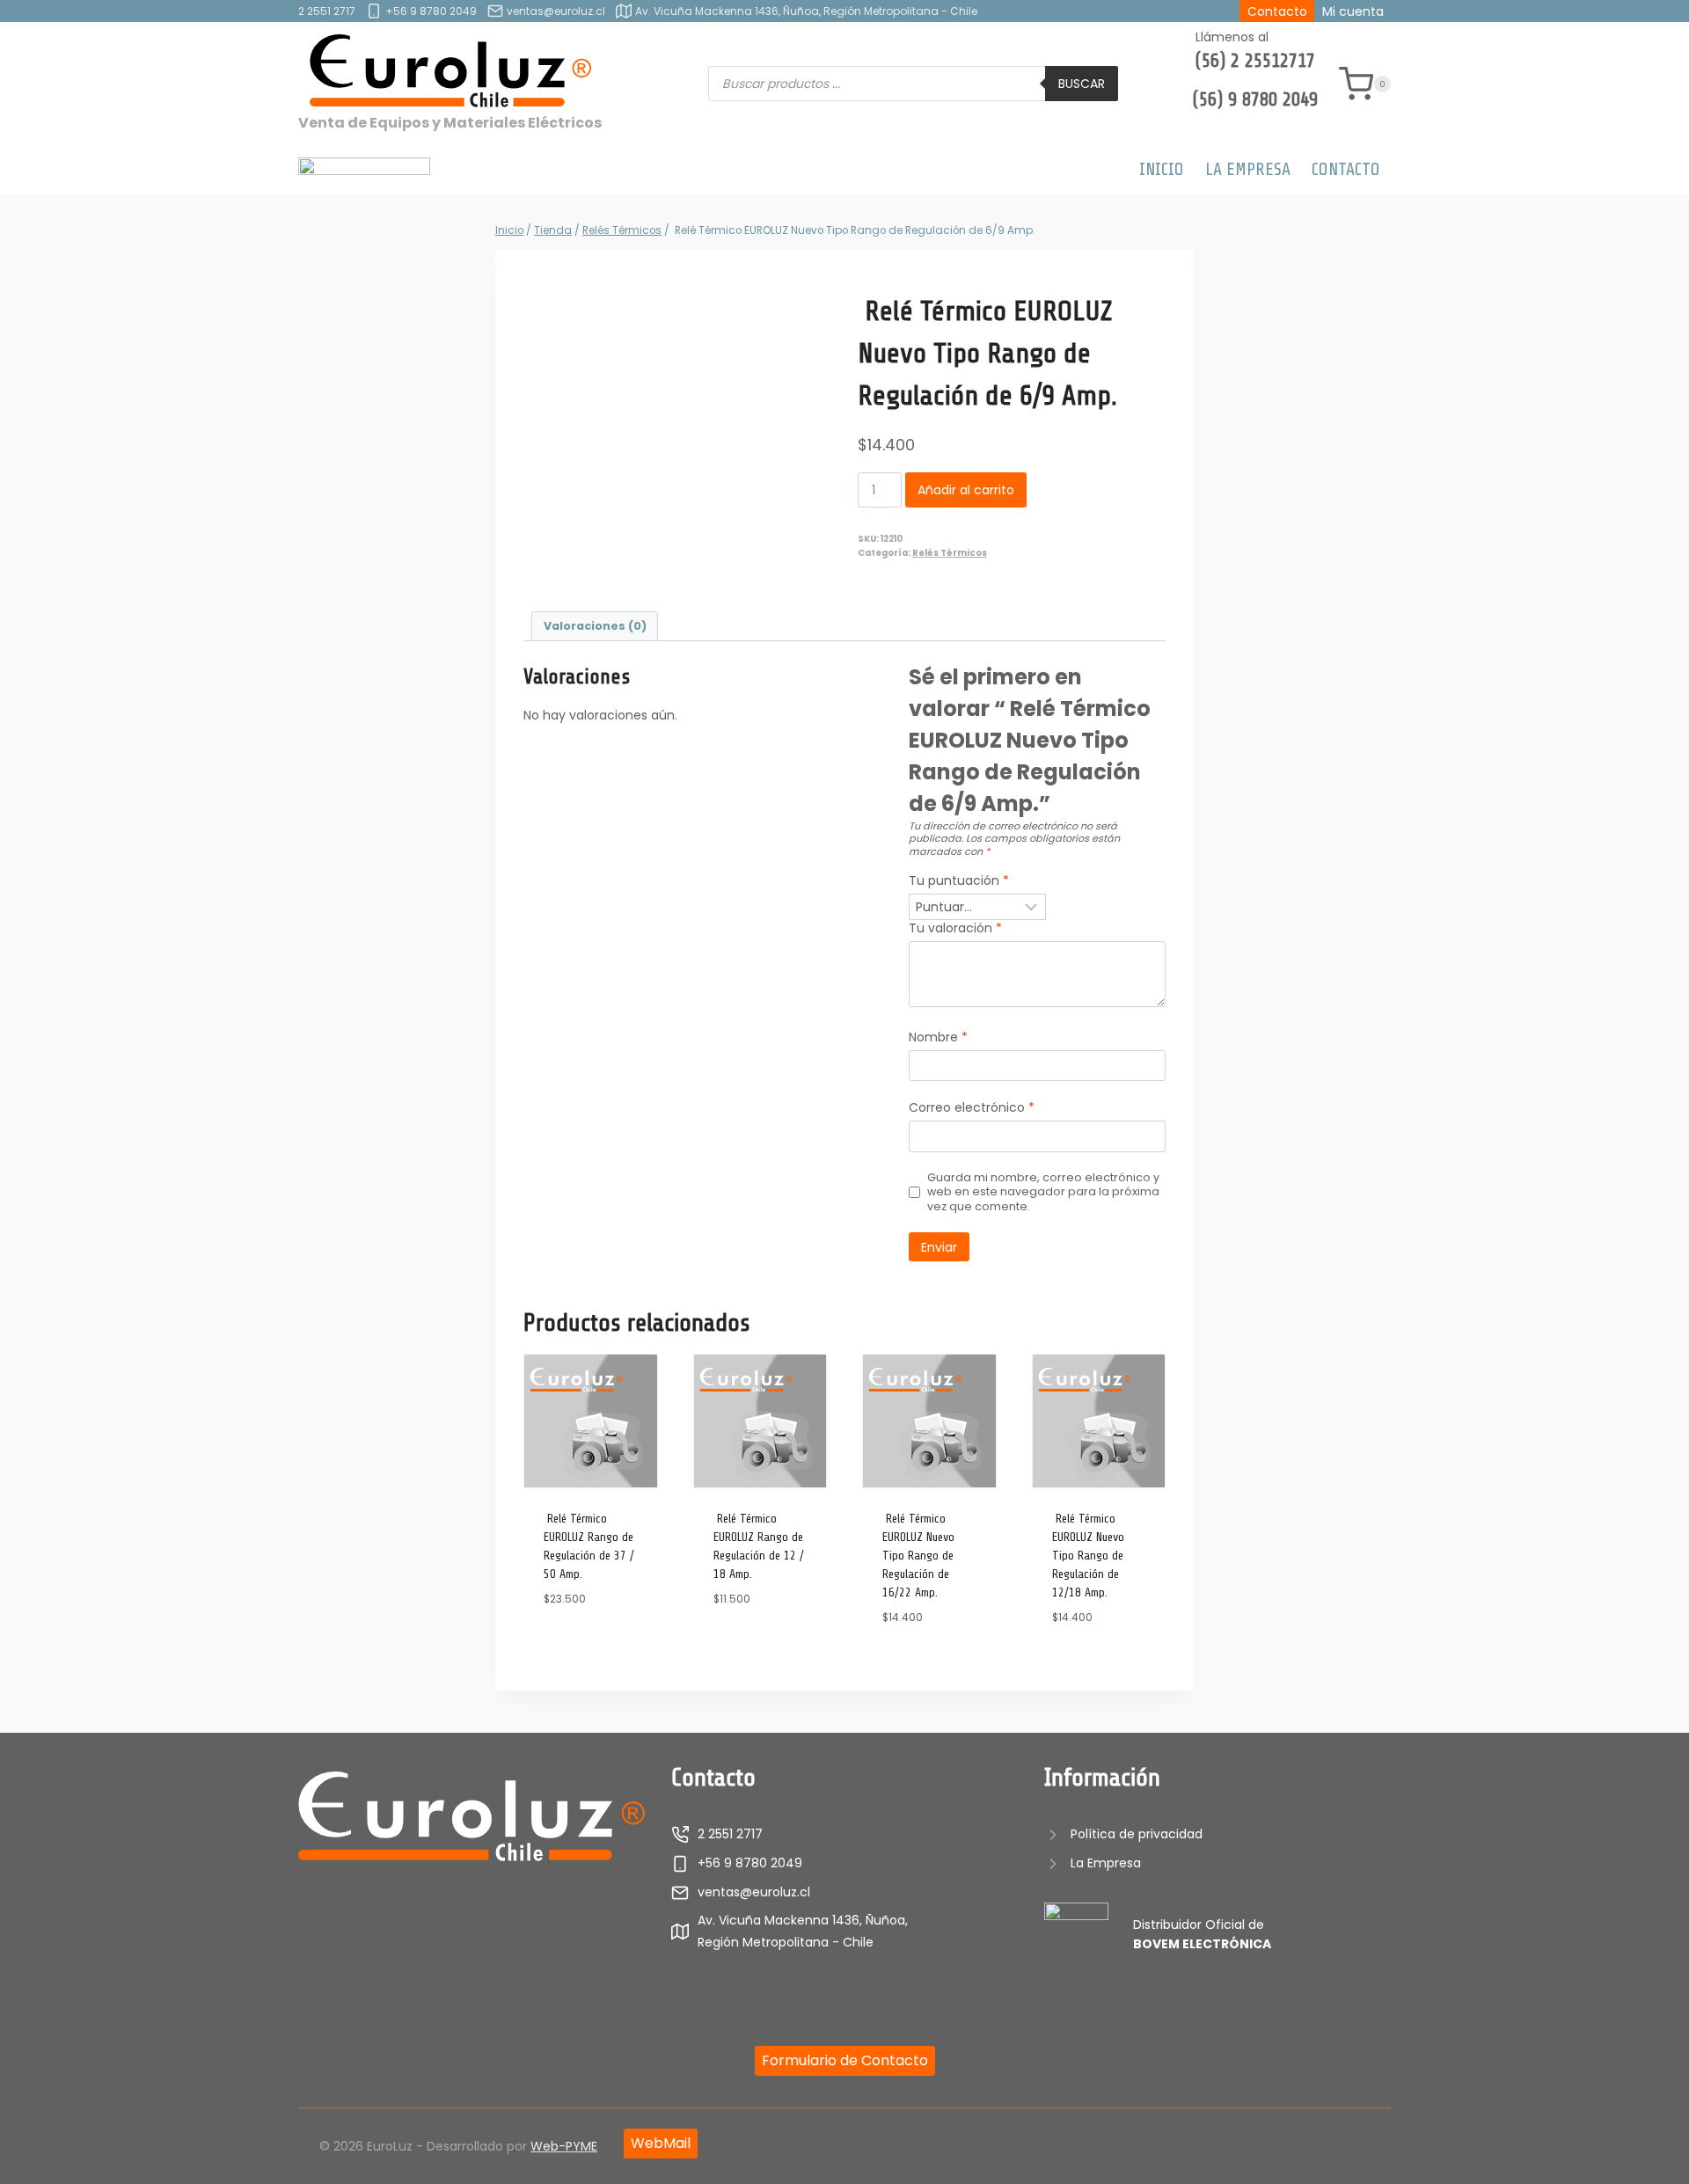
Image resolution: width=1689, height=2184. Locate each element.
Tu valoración (955, 928)
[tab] (595, 627)
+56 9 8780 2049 (431, 11)
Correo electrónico (972, 1108)
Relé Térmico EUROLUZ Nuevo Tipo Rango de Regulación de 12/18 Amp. (1088, 1556)
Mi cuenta (1353, 11)
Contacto (1277, 11)
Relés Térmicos (950, 553)
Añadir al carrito (966, 490)
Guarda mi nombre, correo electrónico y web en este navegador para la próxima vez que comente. (1043, 1192)
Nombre (938, 1037)
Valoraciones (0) (595, 626)
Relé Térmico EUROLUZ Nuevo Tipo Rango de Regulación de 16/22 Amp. (918, 1556)
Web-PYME (564, 2146)
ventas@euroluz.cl (556, 11)
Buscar (1082, 84)
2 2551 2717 (327, 11)
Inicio (1162, 169)
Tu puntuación (959, 881)
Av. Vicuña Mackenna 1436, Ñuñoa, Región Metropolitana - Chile (806, 11)
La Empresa (1248, 169)
